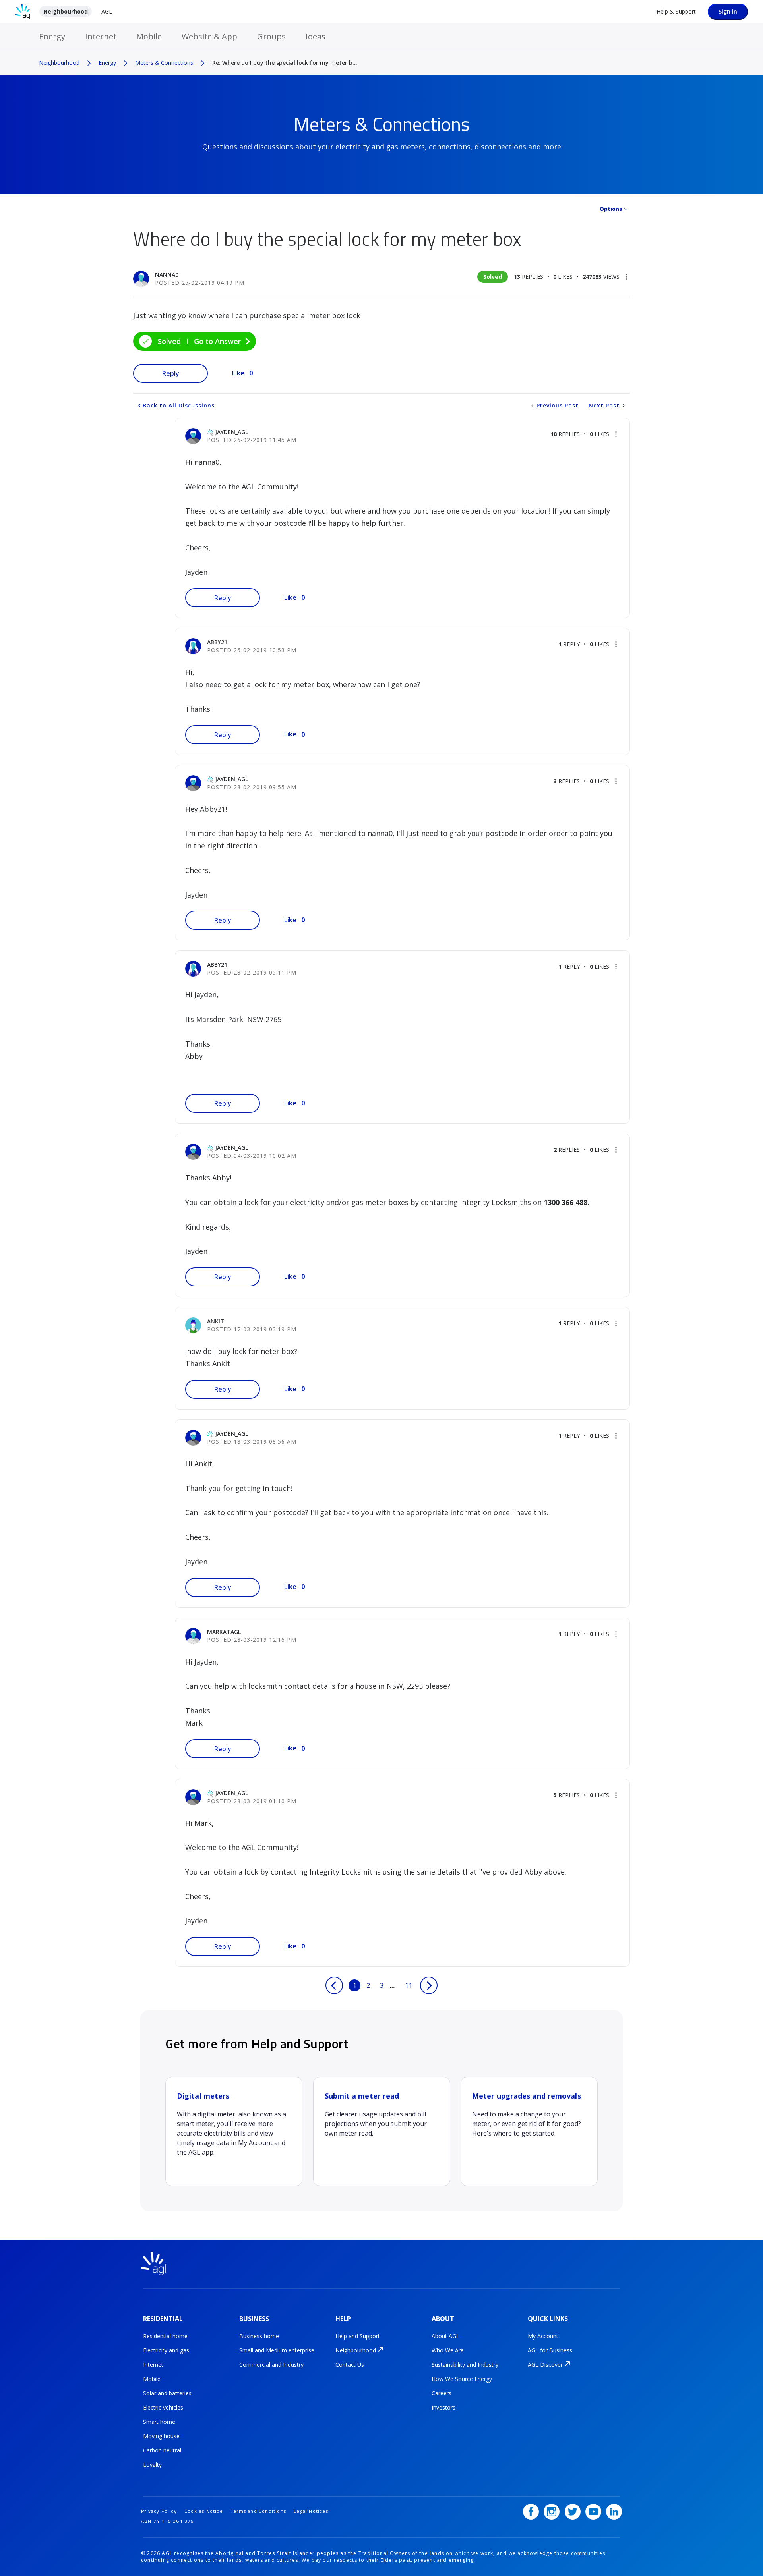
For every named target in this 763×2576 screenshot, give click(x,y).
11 (409, 1985)
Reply (171, 373)
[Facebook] (531, 2512)
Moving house (161, 2436)
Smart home (159, 2422)
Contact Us (350, 2365)
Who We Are (448, 2350)
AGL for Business (550, 2350)
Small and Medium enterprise (277, 2350)
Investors (443, 2407)
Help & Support (676, 11)
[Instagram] (552, 2512)
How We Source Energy (462, 2379)
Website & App (209, 36)
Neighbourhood (66, 11)
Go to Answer (217, 341)
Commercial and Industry (271, 2365)
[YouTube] (593, 2512)
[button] (626, 277)
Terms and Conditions (258, 2511)
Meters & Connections (164, 63)
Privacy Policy (159, 2511)
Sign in (728, 11)
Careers (442, 2393)
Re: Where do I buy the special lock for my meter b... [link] (285, 63)
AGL (107, 11)
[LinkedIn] (614, 2512)
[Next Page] (429, 1985)
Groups (271, 36)
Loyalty (152, 2465)
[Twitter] (573, 2512)
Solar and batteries (167, 2393)
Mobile (149, 36)
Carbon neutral (162, 2450)
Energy (52, 36)
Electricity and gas (166, 2350)
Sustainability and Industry (465, 2365)
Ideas (316, 36)
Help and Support (358, 2336)
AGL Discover (545, 2365)
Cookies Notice (204, 2511)
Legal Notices (311, 2511)
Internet (101, 36)
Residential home (165, 2336)
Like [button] (238, 373)
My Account (543, 2336)
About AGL (445, 2336)
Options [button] (611, 209)
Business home (259, 2336)
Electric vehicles (163, 2407)
